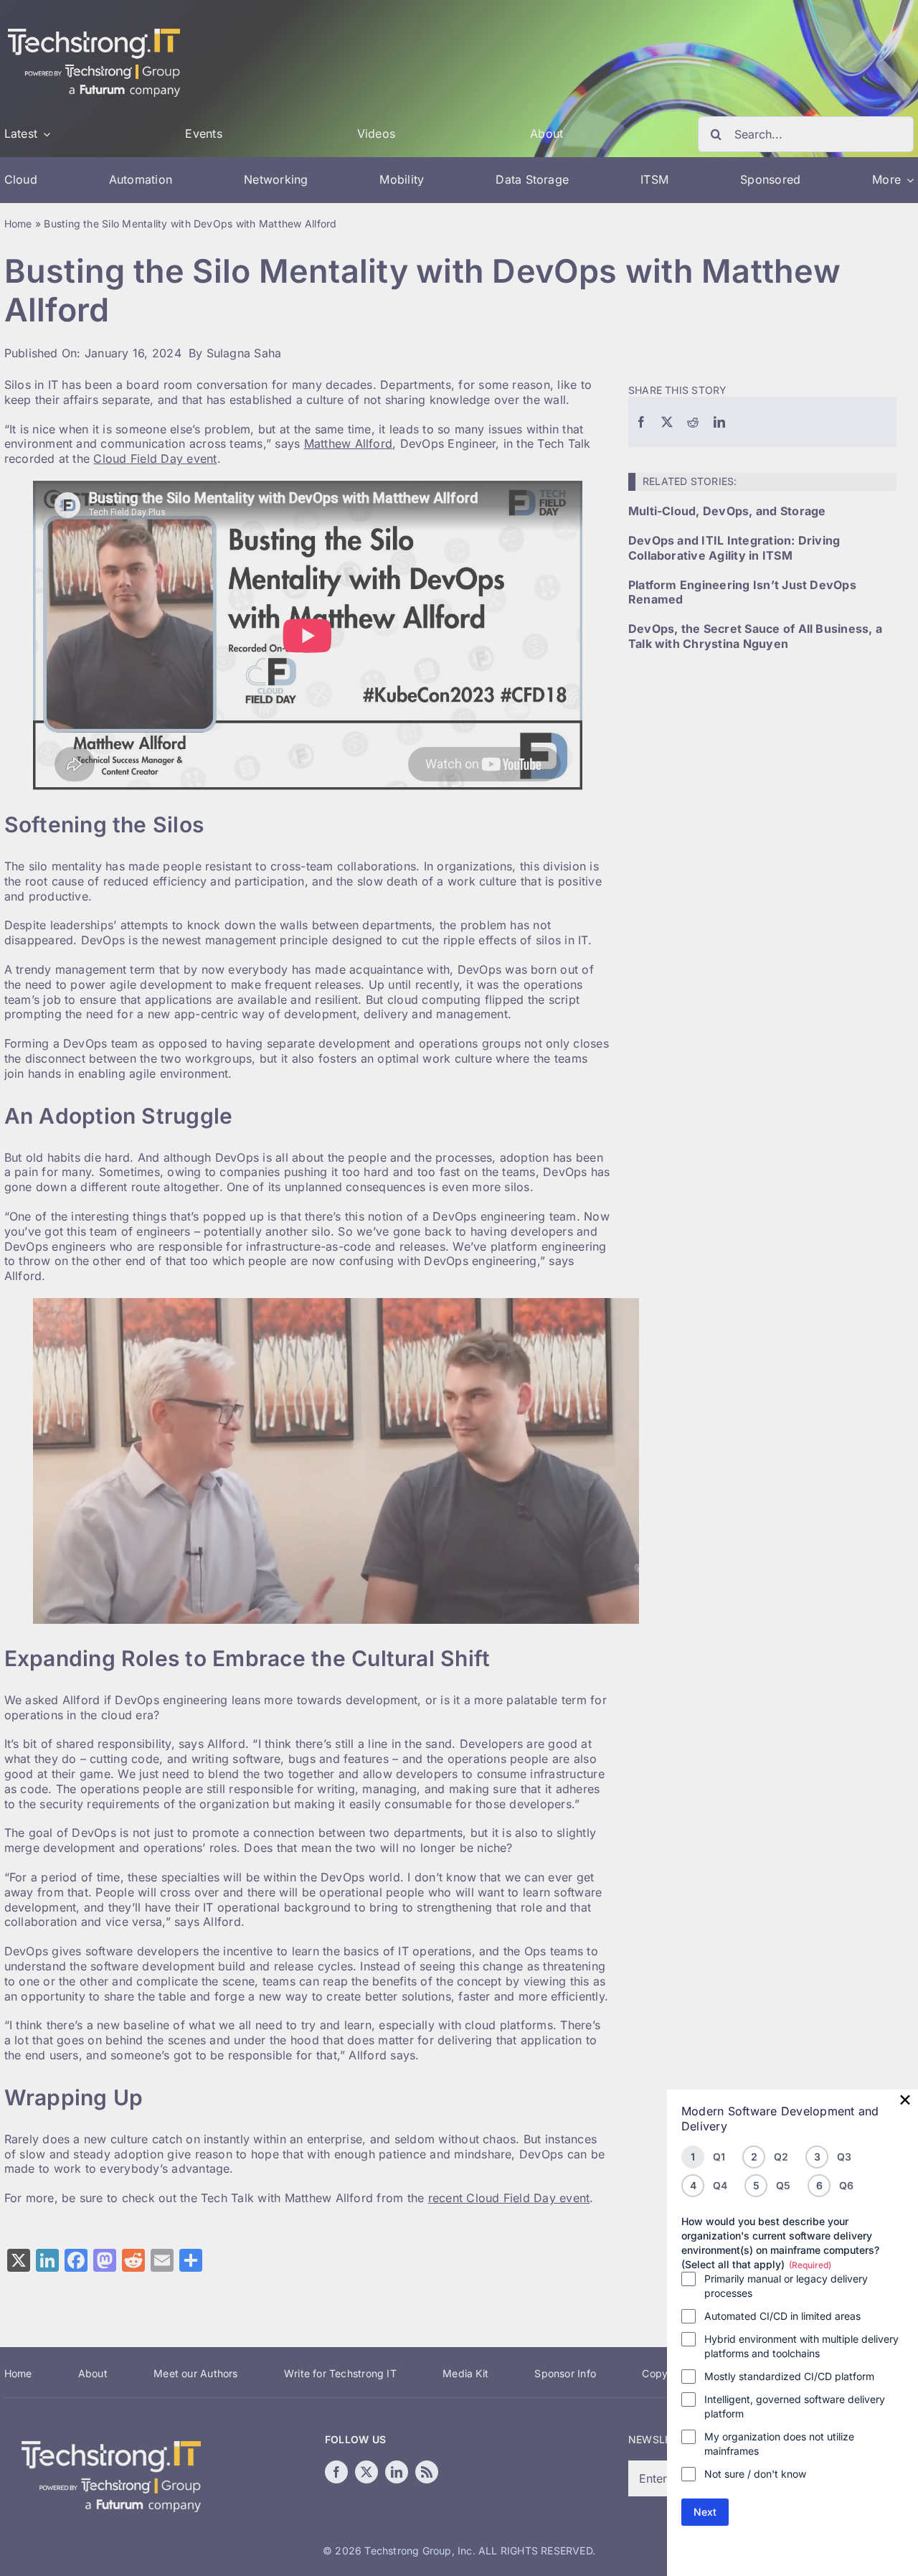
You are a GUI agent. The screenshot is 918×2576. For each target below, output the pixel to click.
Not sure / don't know (755, 2474)
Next (705, 2512)
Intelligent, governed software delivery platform (795, 2406)
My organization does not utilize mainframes (779, 2444)
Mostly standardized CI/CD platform (789, 2376)
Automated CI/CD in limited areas (782, 2316)
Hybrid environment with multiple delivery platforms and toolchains (801, 2346)
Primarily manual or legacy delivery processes (786, 2286)
